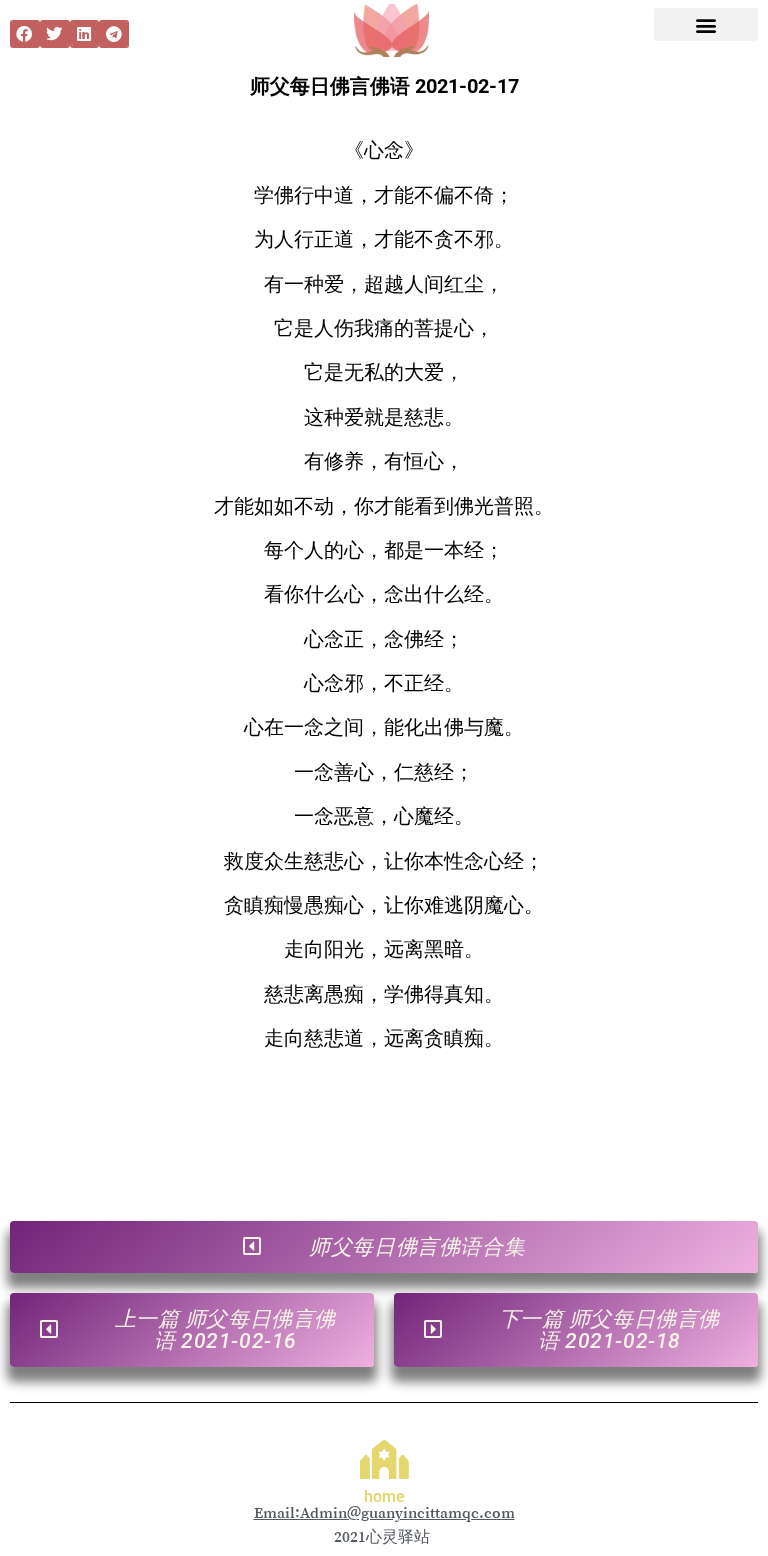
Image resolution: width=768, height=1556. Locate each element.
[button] (25, 34)
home (384, 1496)
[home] (384, 1459)
